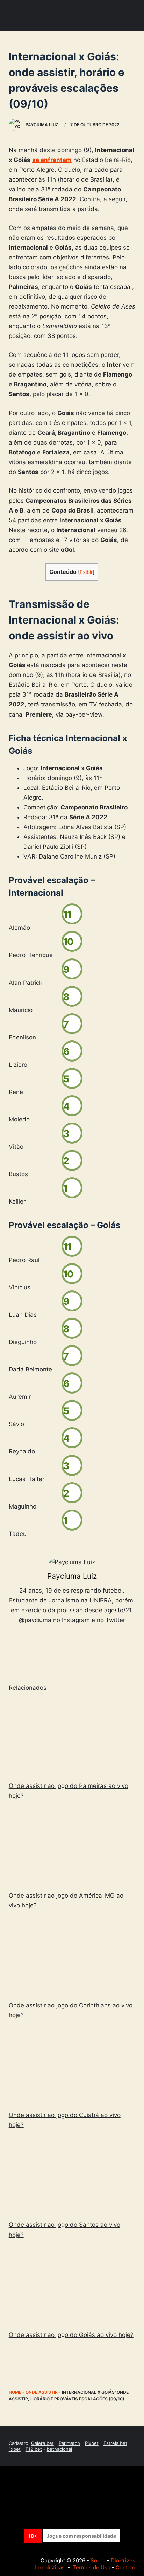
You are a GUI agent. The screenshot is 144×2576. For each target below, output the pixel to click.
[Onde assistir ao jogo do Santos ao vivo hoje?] (72, 2176)
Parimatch (69, 2443)
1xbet (15, 2449)
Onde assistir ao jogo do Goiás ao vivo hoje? (71, 2335)
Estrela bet (115, 2443)
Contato (125, 2567)
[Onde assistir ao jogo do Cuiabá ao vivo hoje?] (72, 2066)
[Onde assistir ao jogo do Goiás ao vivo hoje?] (72, 2286)
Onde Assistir (42, 2392)
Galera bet (42, 2443)
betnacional (59, 2449)
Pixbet (92, 2443)
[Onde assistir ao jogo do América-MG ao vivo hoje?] (72, 1847)
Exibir (86, 572)
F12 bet (34, 2449)
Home (15, 2392)
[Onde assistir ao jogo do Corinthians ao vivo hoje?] (72, 1957)
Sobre (98, 2560)
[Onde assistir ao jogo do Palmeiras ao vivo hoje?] (72, 1737)
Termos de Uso (92, 2567)
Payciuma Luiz (72, 1576)
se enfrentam (52, 160)
